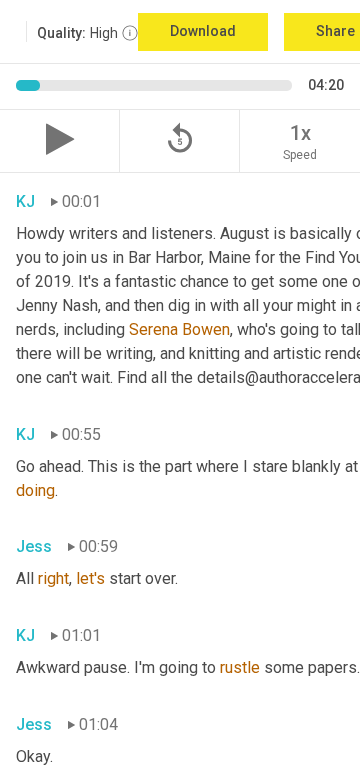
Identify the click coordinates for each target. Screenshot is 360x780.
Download (203, 31)
